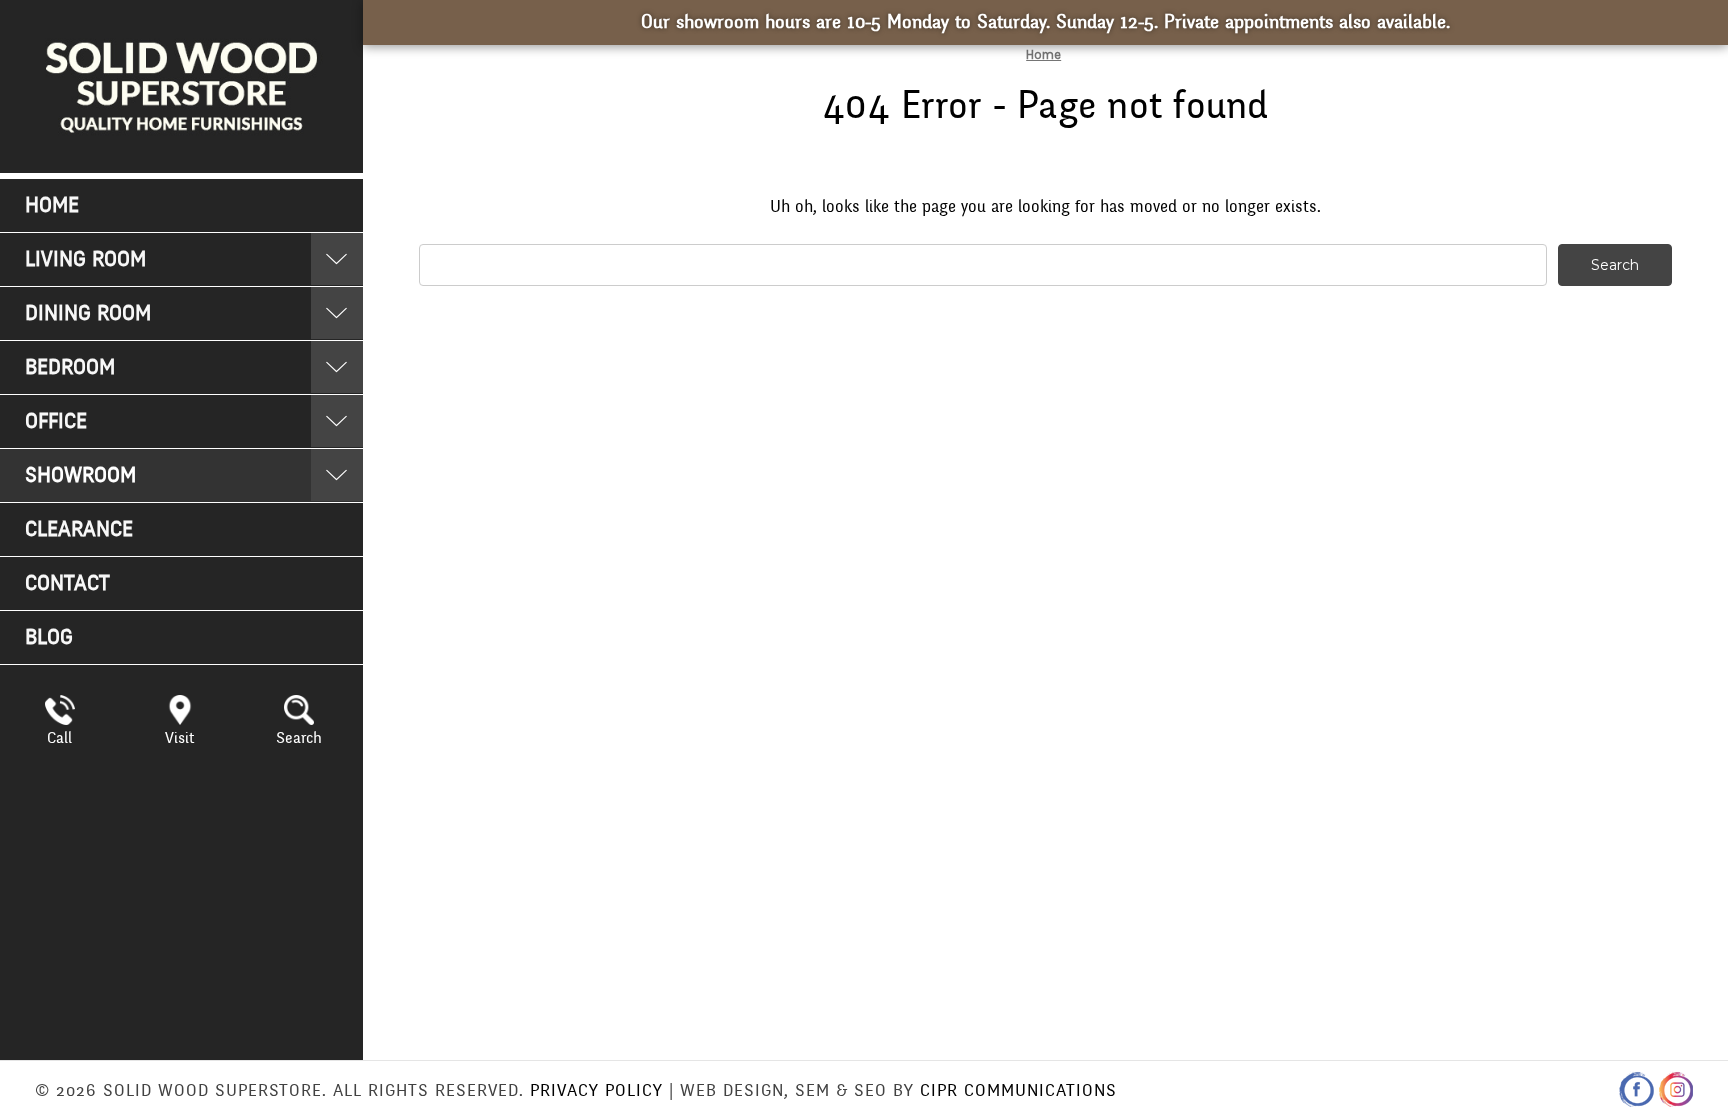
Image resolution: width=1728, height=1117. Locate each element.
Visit (179, 738)
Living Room (85, 259)
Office (56, 421)
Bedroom (70, 367)
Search (299, 738)
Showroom (80, 475)
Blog (49, 637)
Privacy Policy (596, 1090)
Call (59, 738)
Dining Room (88, 313)
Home (52, 205)
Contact (67, 583)
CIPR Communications (1018, 1090)
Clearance (79, 529)
